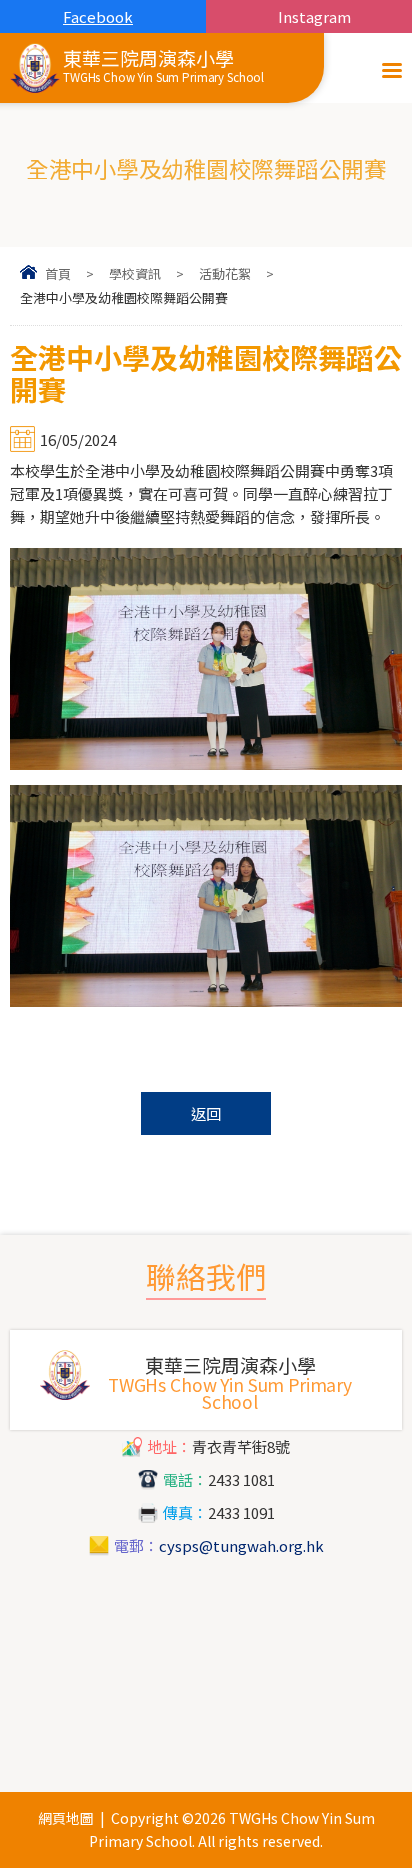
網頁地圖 (66, 1818)
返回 (206, 1113)
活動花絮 (225, 273)
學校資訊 (135, 273)
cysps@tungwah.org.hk (241, 1545)
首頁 (58, 273)
